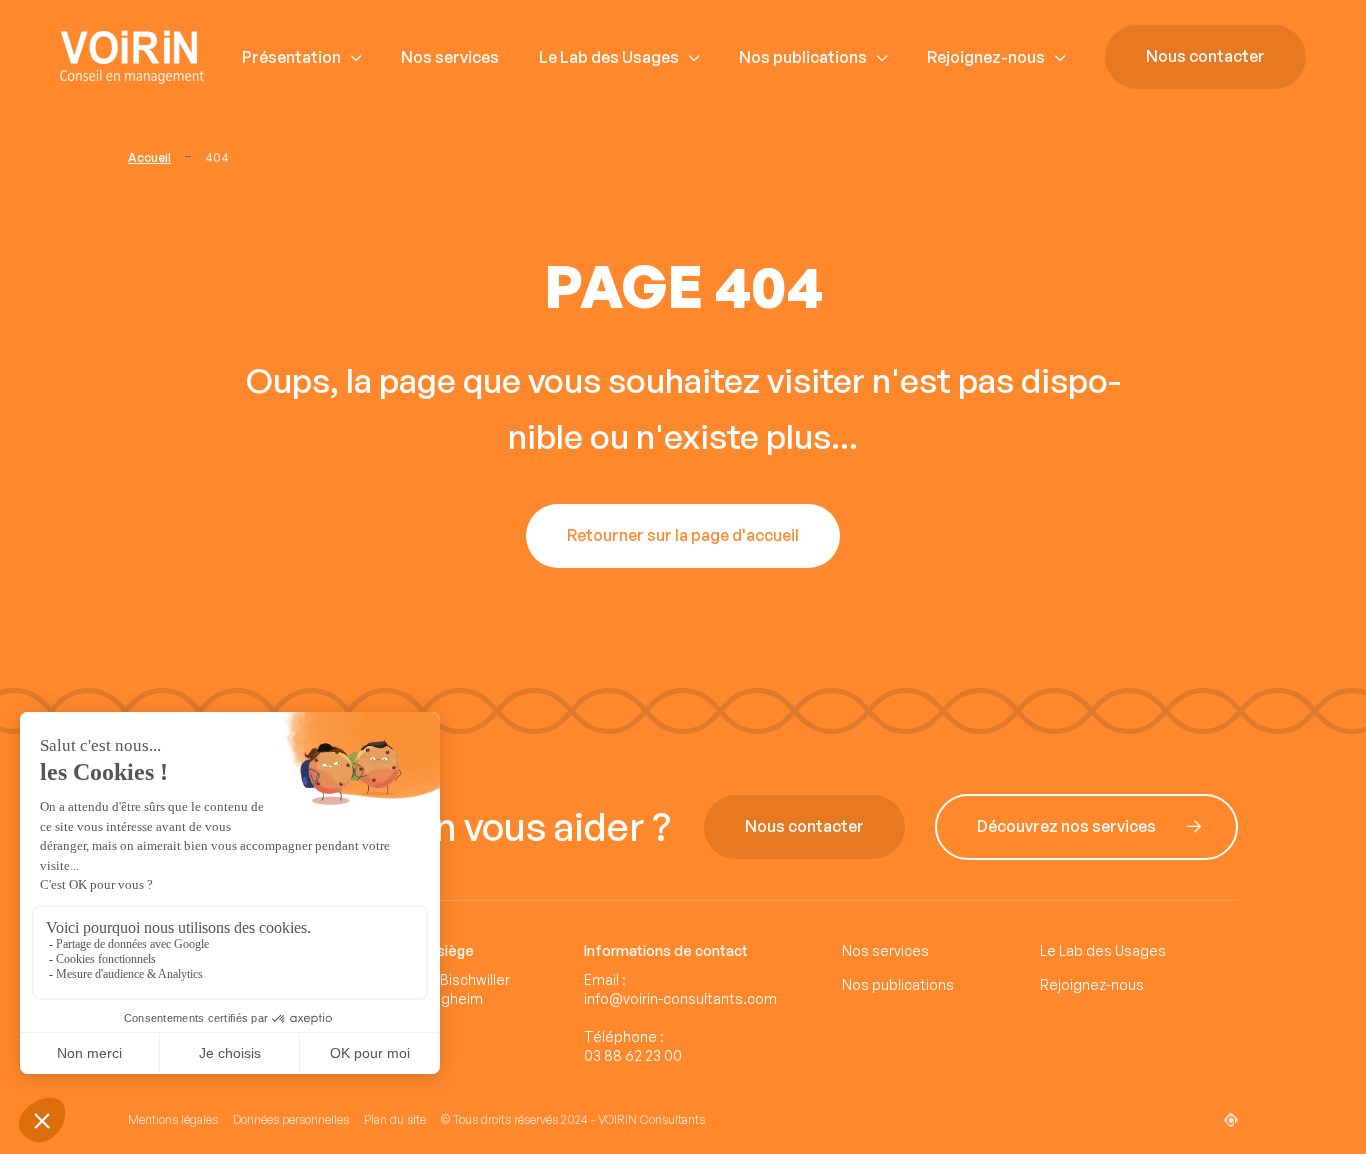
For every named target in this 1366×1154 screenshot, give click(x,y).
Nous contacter (1205, 57)
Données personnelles (291, 1119)
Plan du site (395, 1119)
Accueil (149, 157)
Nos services (450, 57)
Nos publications (803, 57)
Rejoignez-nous (986, 57)
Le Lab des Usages (609, 57)
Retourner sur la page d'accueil (683, 536)
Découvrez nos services (1066, 827)
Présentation (291, 57)
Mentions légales (173, 1119)
